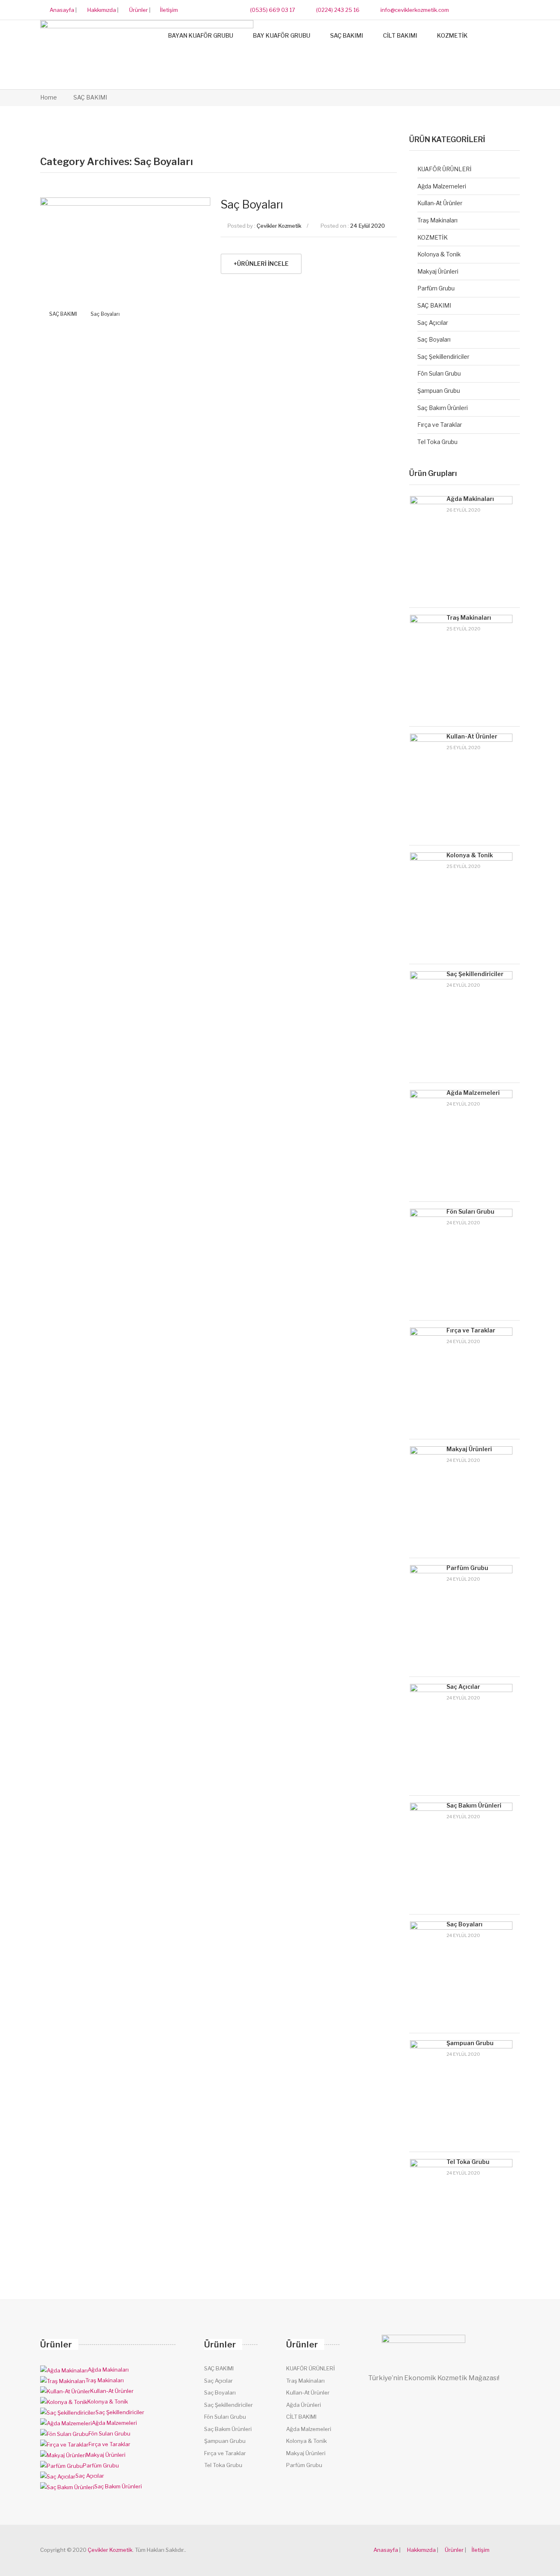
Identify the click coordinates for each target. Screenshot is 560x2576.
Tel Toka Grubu (437, 442)
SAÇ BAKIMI (347, 35)
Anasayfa (61, 10)
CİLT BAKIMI (400, 35)
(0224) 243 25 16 (337, 10)
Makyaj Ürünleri (438, 271)
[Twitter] (484, 10)
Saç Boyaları (105, 314)
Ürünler (138, 10)
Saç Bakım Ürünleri (443, 408)
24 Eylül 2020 (368, 226)
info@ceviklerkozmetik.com (414, 10)
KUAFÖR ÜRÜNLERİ (444, 169)
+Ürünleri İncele (261, 264)
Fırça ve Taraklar (440, 425)
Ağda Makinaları (470, 499)
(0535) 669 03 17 (272, 10)
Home (49, 97)
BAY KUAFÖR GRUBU (282, 35)
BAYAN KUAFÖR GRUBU (201, 35)
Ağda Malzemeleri (442, 186)
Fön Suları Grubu (439, 373)
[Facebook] (469, 10)
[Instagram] (500, 10)
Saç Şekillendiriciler (443, 357)
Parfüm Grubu (436, 288)
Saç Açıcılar (433, 323)
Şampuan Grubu (439, 391)
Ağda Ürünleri (304, 2405)
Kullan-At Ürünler (440, 203)
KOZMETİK (452, 35)
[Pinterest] (516, 10)
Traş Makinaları (437, 220)
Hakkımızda (101, 10)
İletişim (169, 10)
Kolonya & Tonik (439, 254)
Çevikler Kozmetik (279, 226)
